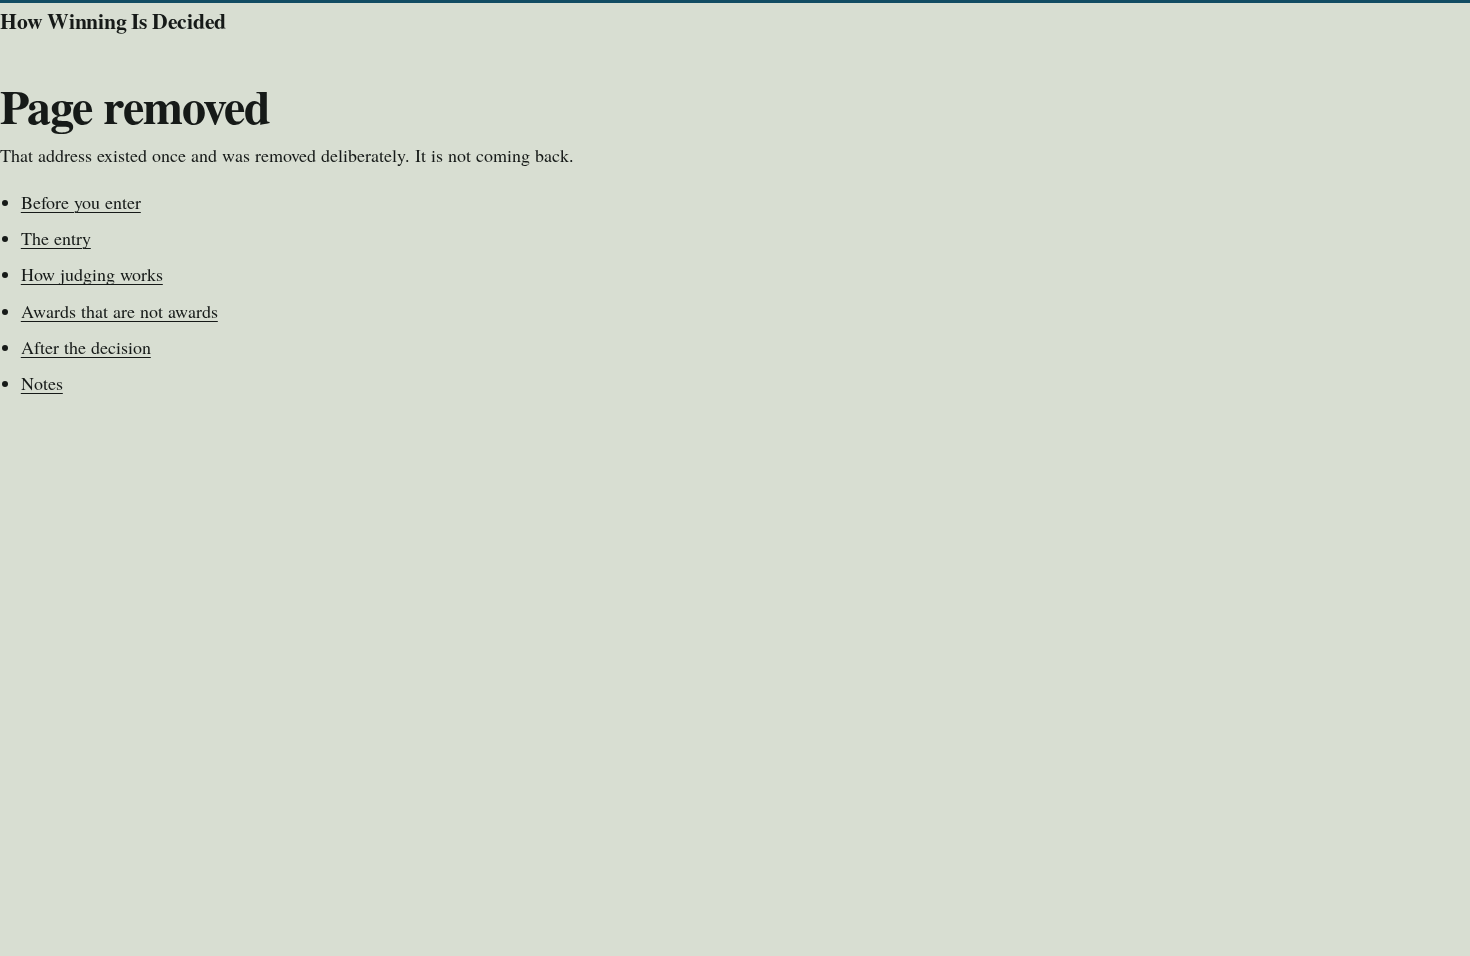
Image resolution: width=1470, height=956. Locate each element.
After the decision (86, 347)
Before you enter (81, 202)
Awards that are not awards (119, 311)
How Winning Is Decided (113, 20)
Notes (42, 383)
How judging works (92, 274)
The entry (56, 238)
